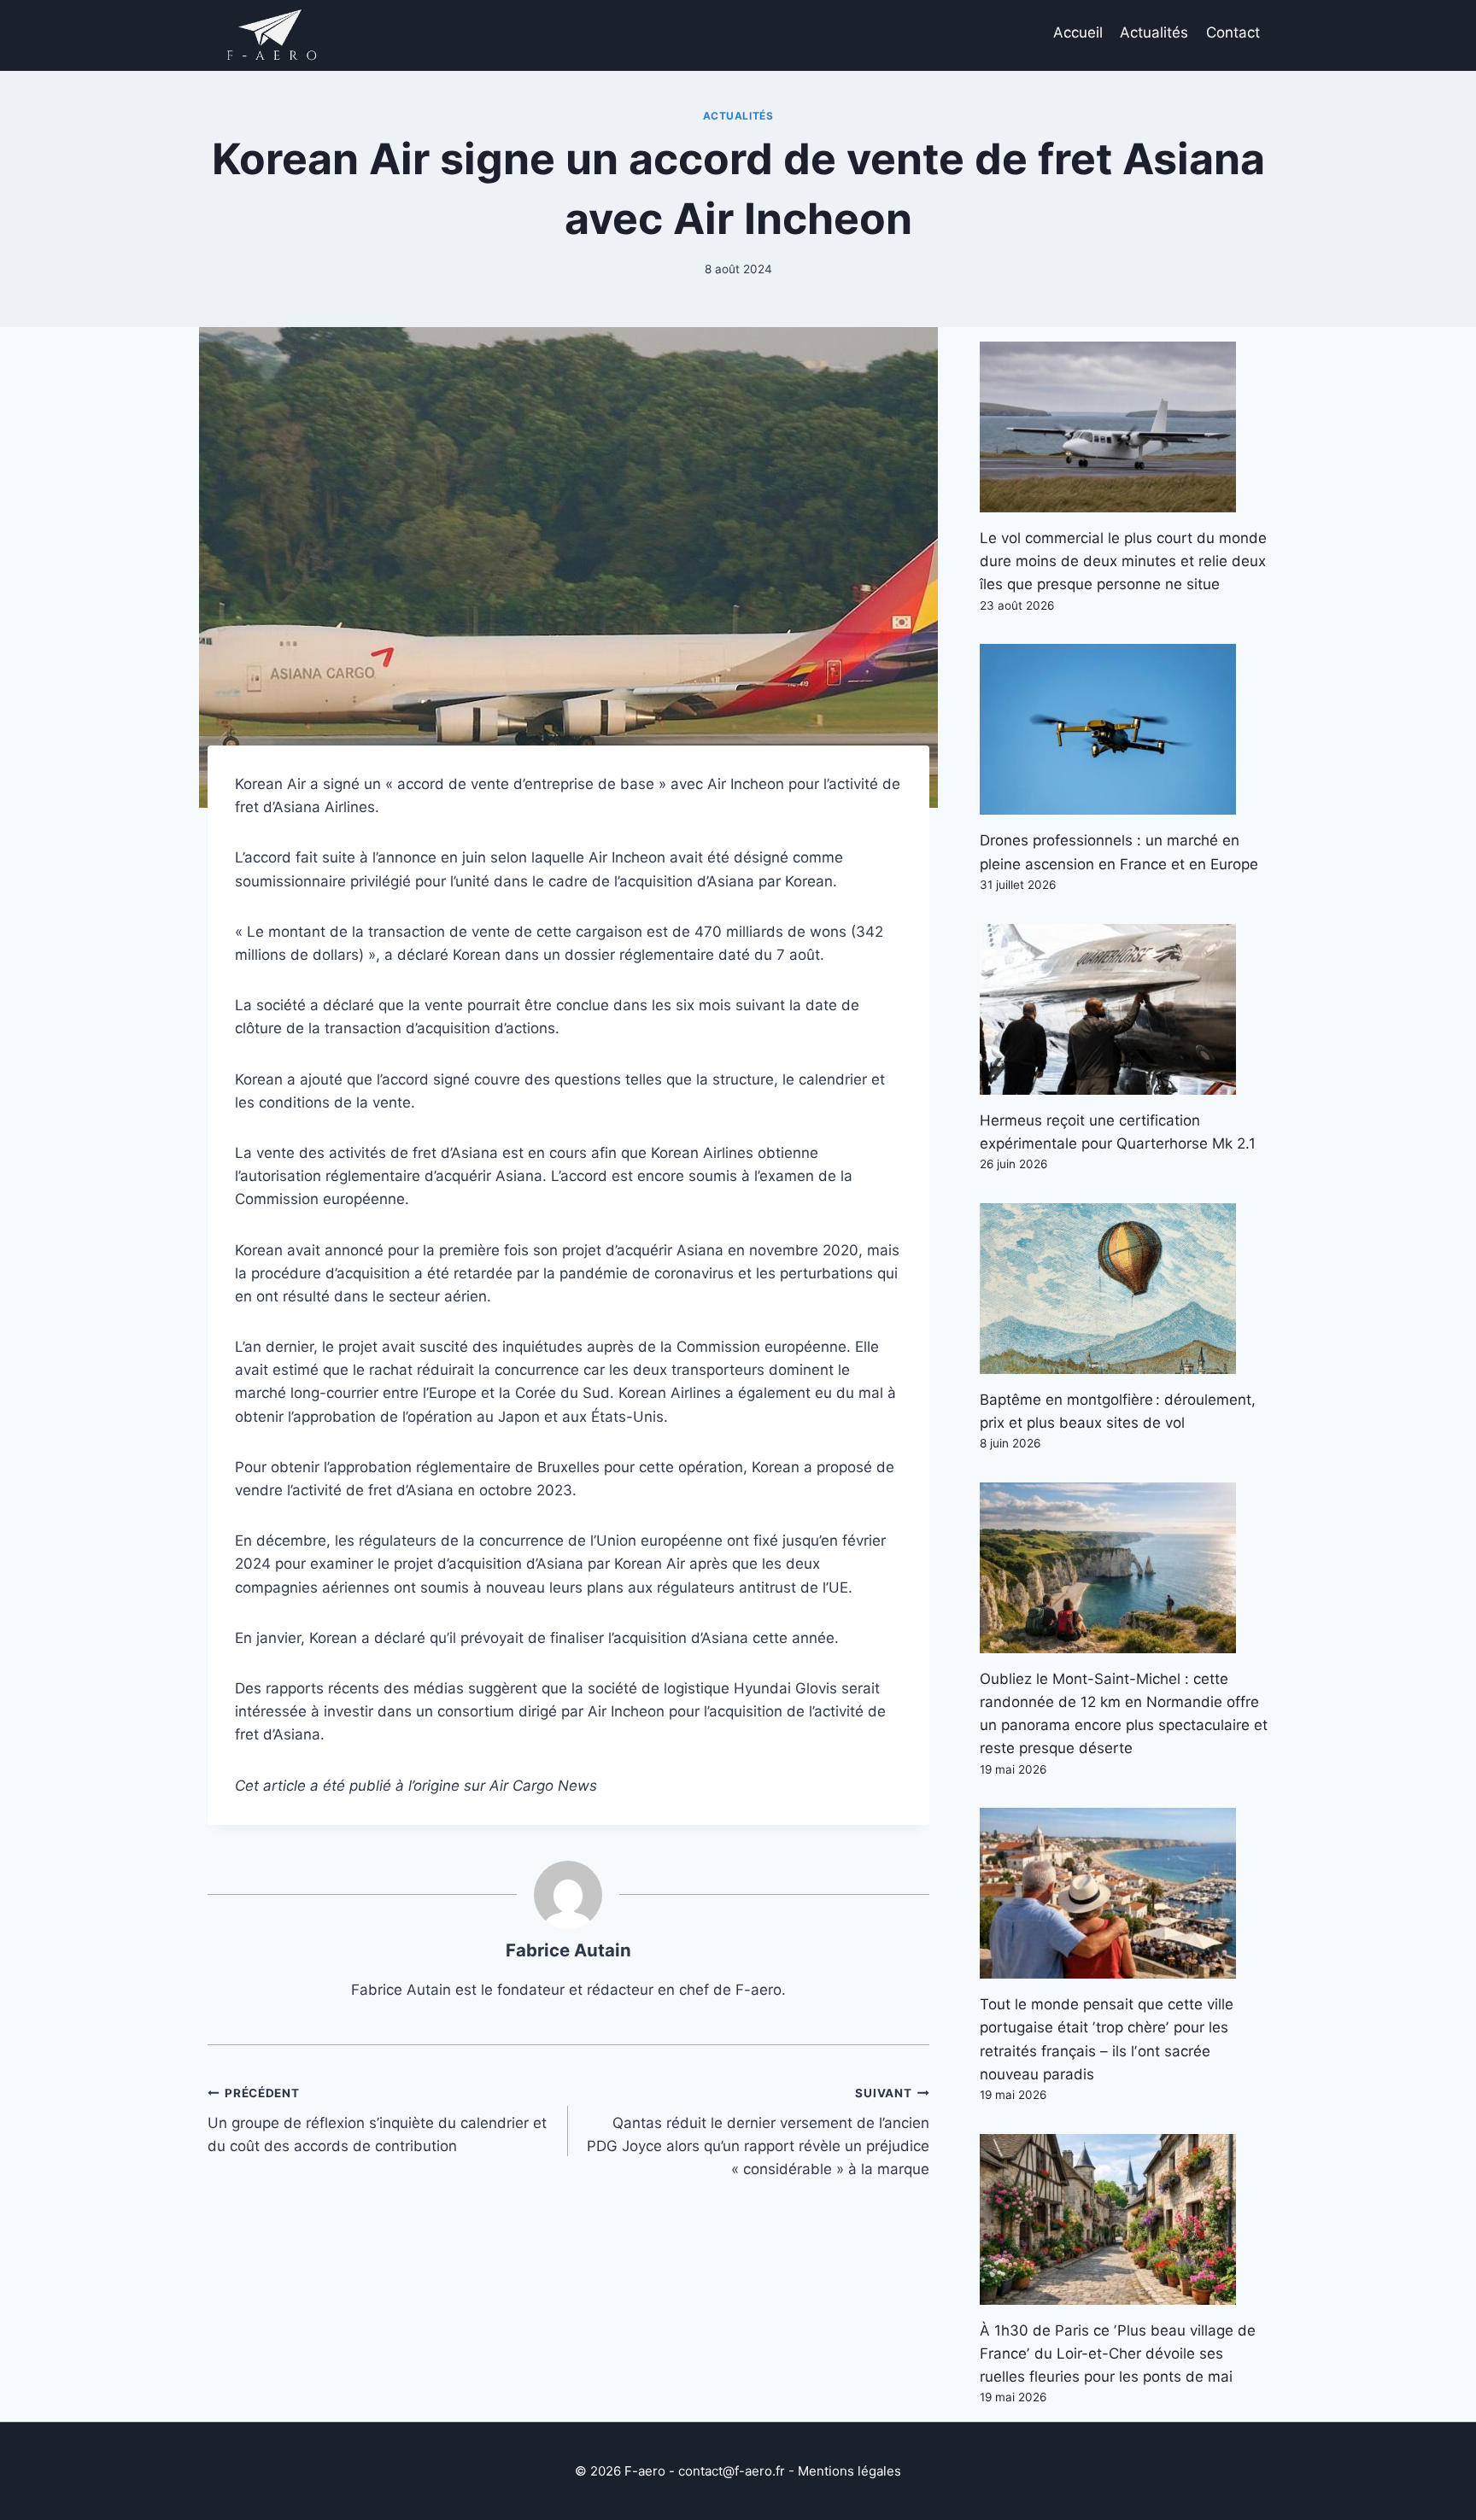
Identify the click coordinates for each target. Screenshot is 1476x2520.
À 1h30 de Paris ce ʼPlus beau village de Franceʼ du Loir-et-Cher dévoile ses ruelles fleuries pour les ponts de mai (1118, 2353)
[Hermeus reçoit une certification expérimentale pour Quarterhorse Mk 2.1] (1124, 1009)
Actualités (1154, 32)
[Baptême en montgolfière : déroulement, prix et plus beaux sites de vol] (1124, 1289)
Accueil (1078, 32)
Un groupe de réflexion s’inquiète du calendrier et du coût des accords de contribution (377, 2120)
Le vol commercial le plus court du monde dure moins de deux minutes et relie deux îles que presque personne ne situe (1123, 561)
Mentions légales (849, 2471)
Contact (1233, 32)
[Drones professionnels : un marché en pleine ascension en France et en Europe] (1124, 729)
